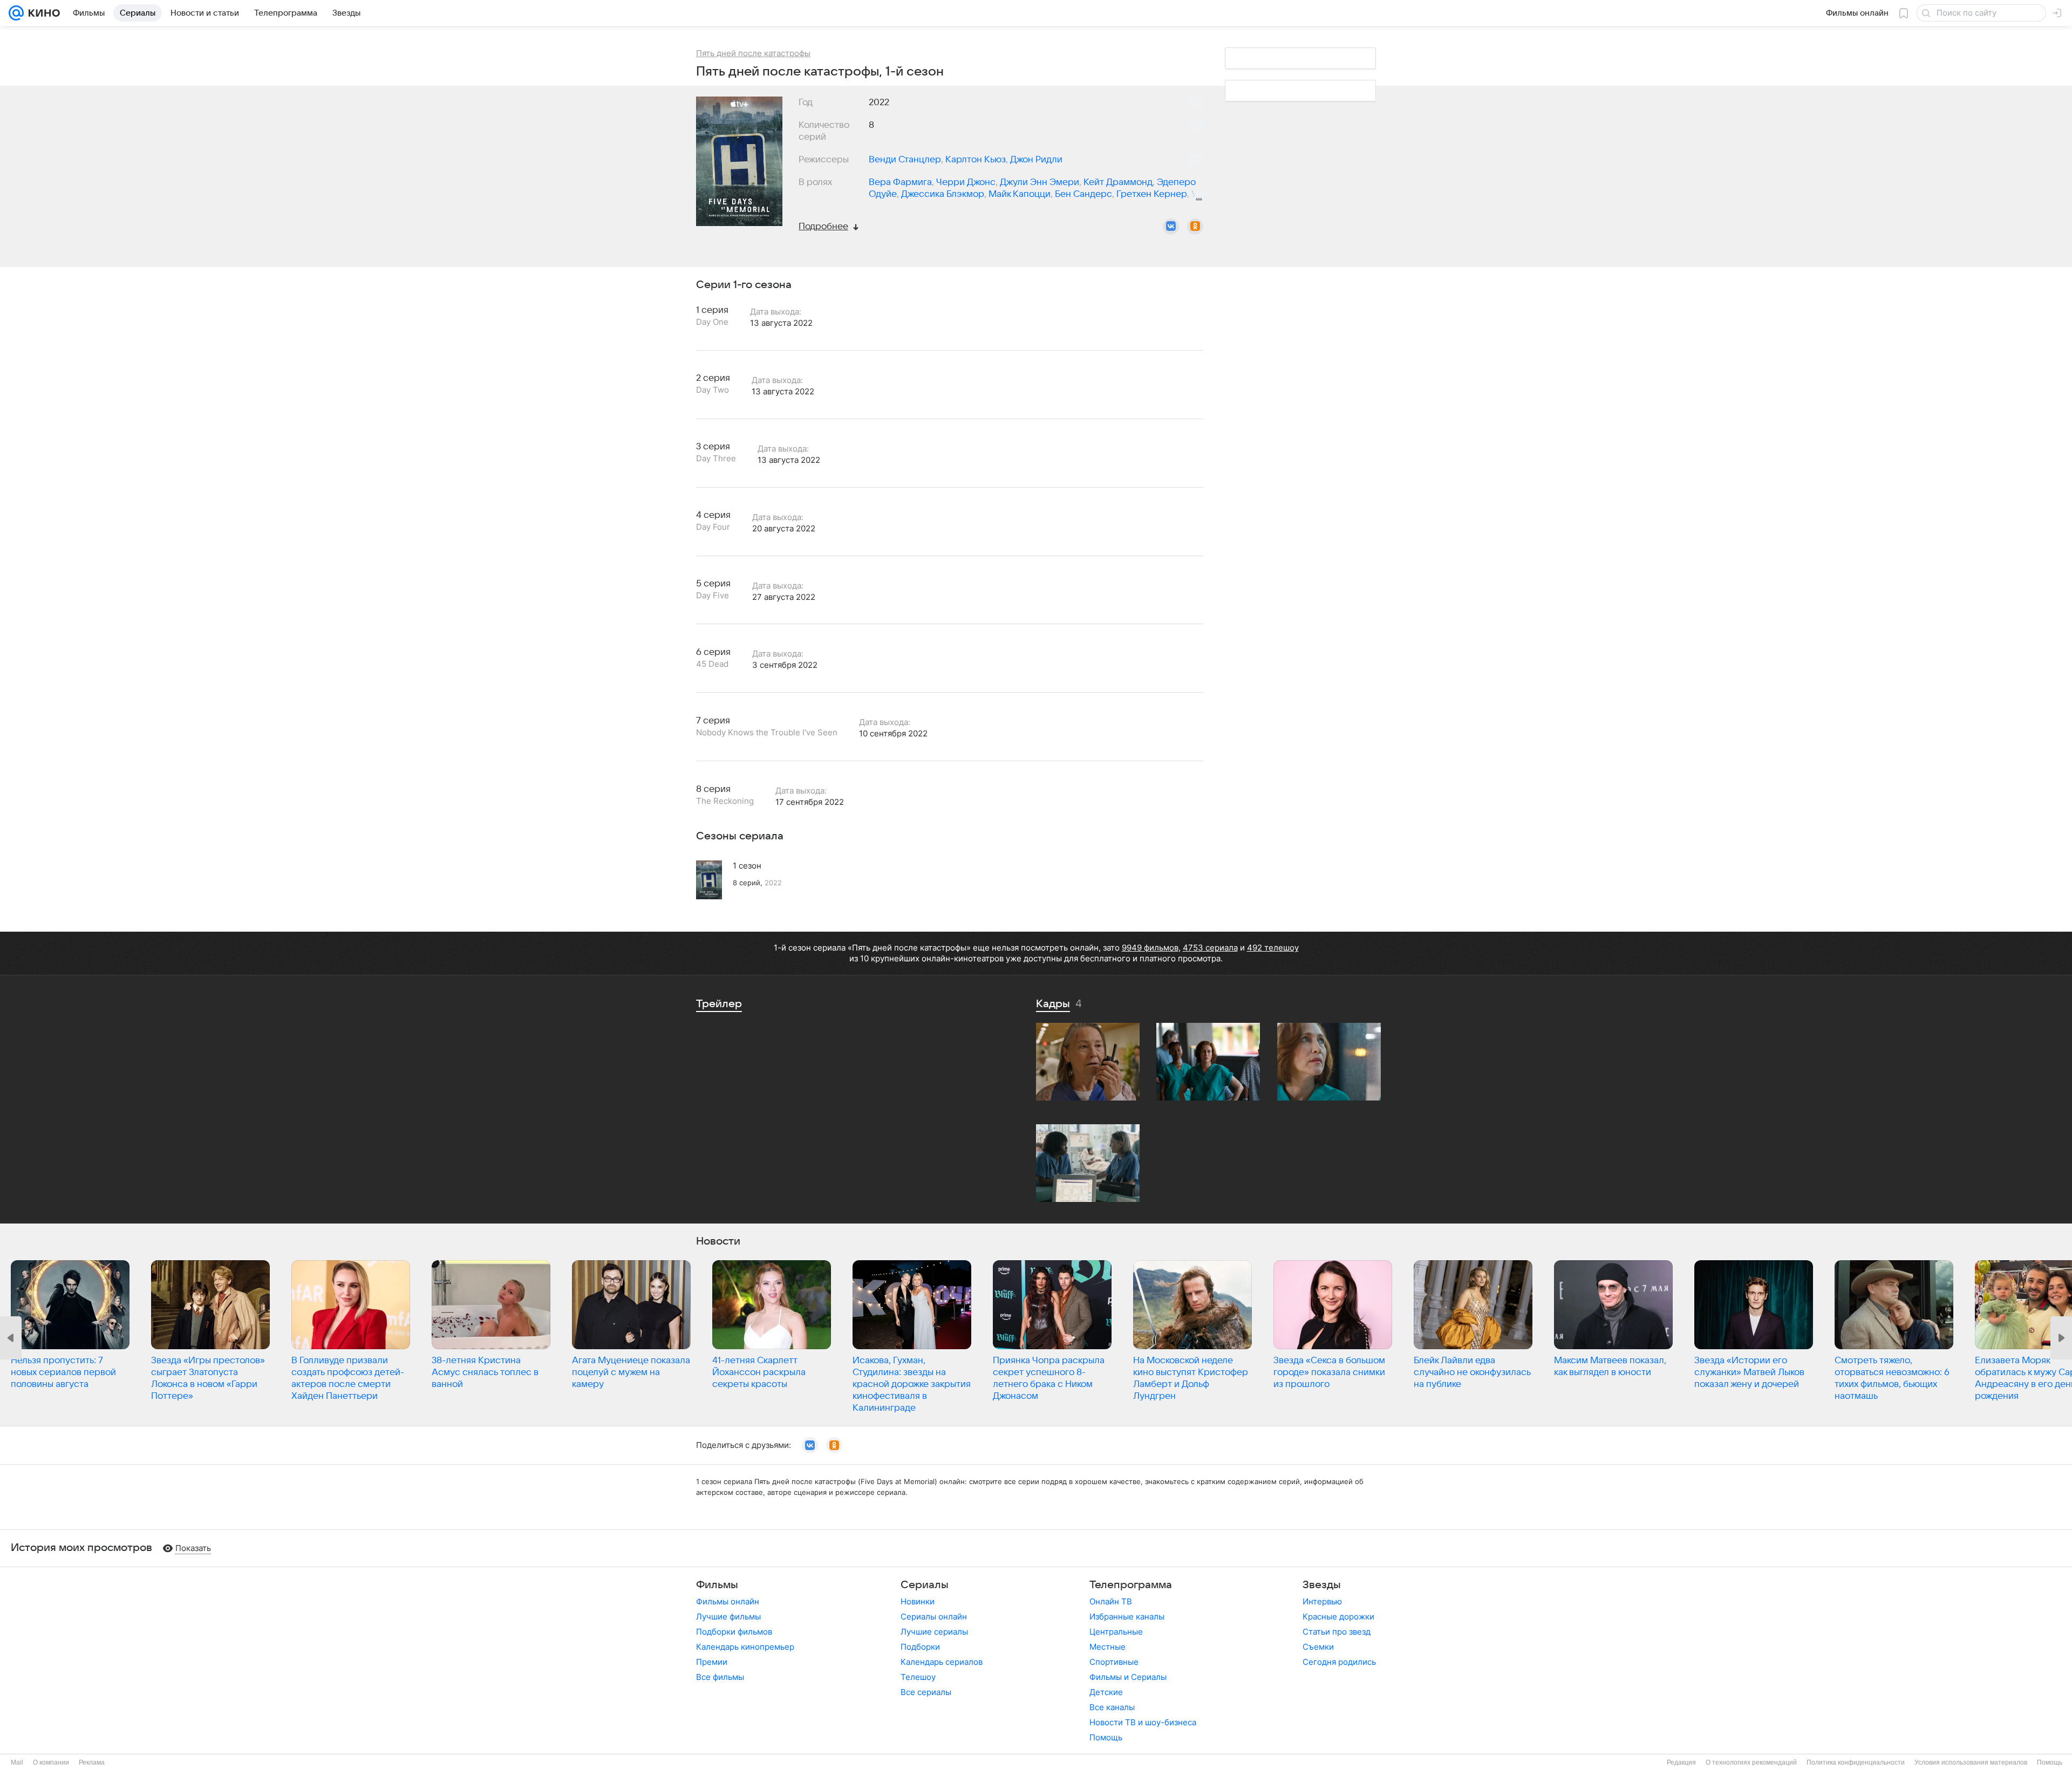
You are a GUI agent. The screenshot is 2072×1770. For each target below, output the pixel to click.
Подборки (920, 1647)
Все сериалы (926, 1692)
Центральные (1116, 1632)
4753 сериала (1210, 948)
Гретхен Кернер (1152, 194)
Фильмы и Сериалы (1128, 1677)
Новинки (918, 1601)
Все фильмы (720, 1677)
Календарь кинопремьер (745, 1647)
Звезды (1322, 1585)
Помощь (1106, 1737)
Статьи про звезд (1337, 1632)
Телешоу (918, 1677)
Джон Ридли (1036, 160)
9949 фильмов (1150, 948)
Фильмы (717, 1585)
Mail (17, 1762)
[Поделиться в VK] (1171, 227)
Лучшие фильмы (728, 1617)
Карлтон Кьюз (976, 160)
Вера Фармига (900, 182)
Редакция (1681, 1762)
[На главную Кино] (42, 13)
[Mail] (16, 13)
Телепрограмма (1131, 1585)
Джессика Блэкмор (943, 194)
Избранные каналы (1127, 1617)
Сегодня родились (1339, 1662)
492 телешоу (1273, 948)
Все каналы (1112, 1707)
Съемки (1318, 1647)
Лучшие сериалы (934, 1632)
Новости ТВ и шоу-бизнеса (1143, 1722)
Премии (712, 1662)
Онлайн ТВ (1111, 1601)
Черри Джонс (966, 182)
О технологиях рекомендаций (1751, 1762)
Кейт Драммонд (1118, 182)
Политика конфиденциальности (1856, 1762)
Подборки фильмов (734, 1632)
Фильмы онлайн (728, 1601)
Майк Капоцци (1020, 194)
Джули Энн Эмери (1040, 182)
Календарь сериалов (942, 1662)
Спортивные (1114, 1662)
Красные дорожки (1338, 1617)
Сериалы (925, 1585)
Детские (1106, 1692)
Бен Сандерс (1083, 194)
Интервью (1322, 1601)
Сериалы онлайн (934, 1617)
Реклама (92, 1762)
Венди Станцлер (905, 160)
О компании (51, 1762)
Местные (1107, 1647)
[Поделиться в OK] (1195, 227)
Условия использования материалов (1971, 1762)
